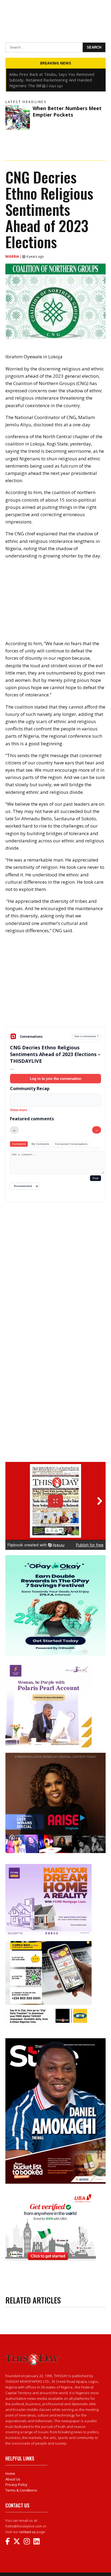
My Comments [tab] (40, 1144)
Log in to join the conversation (56, 1079)
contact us (27, 2532)
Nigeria (13, 256)
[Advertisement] (55, 985)
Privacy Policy (16, 2485)
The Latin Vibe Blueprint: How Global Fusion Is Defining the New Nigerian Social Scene (52, 77)
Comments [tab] (19, 1144)
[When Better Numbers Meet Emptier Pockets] (18, 118)
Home (10, 2473)
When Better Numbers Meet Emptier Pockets (67, 111)
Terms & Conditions (21, 2490)
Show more (19, 1110)
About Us (13, 2479)
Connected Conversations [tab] (71, 1144)
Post (96, 1178)
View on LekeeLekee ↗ (87, 1036)
